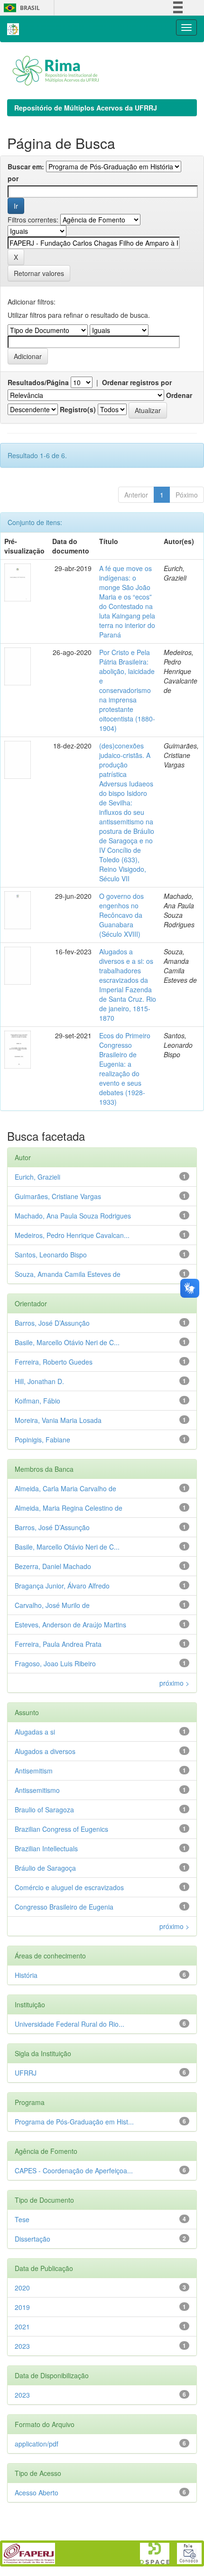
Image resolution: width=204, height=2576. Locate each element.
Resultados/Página (38, 382)
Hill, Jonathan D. (39, 1381)
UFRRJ (26, 2073)
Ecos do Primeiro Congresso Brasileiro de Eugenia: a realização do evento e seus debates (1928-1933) (125, 1069)
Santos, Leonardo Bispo (51, 1255)
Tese (22, 2219)
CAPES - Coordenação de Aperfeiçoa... (74, 2170)
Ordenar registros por (137, 382)
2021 (22, 2327)
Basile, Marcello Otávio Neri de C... (67, 1342)
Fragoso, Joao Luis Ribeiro (55, 1663)
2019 (22, 2307)
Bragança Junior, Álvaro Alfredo (62, 1586)
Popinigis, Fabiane (42, 1440)
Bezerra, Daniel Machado (53, 1566)
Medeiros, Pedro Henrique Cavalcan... (72, 1235)
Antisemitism (34, 1771)
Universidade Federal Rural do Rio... (70, 2024)
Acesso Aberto (37, 2493)
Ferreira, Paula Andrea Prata (58, 1644)
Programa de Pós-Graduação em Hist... (74, 2122)
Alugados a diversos (45, 1751)
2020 (22, 2288)
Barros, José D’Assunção (52, 1323)
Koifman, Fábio (37, 1401)
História (26, 1975)
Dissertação (32, 2239)
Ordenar (179, 395)
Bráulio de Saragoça (45, 1868)
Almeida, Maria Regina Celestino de (69, 1508)
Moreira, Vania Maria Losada (58, 1420)
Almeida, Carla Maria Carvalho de (65, 1488)
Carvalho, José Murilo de (52, 1605)
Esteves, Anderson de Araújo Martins (70, 1625)
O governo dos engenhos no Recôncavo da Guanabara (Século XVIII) (121, 915)
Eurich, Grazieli (37, 1177)
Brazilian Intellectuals (46, 1848)
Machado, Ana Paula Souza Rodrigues (73, 1216)
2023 (22, 2346)
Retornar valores (39, 273)
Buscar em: (26, 166)
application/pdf (37, 2444)
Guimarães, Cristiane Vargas (58, 1196)
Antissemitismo (37, 1790)
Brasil (20, 8)
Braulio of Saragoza (44, 1810)
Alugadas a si (35, 1732)
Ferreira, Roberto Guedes (54, 1362)
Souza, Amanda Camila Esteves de (68, 1274)
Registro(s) (78, 409)
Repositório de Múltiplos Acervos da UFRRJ (86, 108)
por (13, 178)
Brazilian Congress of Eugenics (61, 1829)
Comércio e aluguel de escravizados (69, 1887)
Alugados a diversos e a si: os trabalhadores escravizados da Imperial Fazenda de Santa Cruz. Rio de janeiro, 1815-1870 (128, 985)
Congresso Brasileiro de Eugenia (64, 1907)
